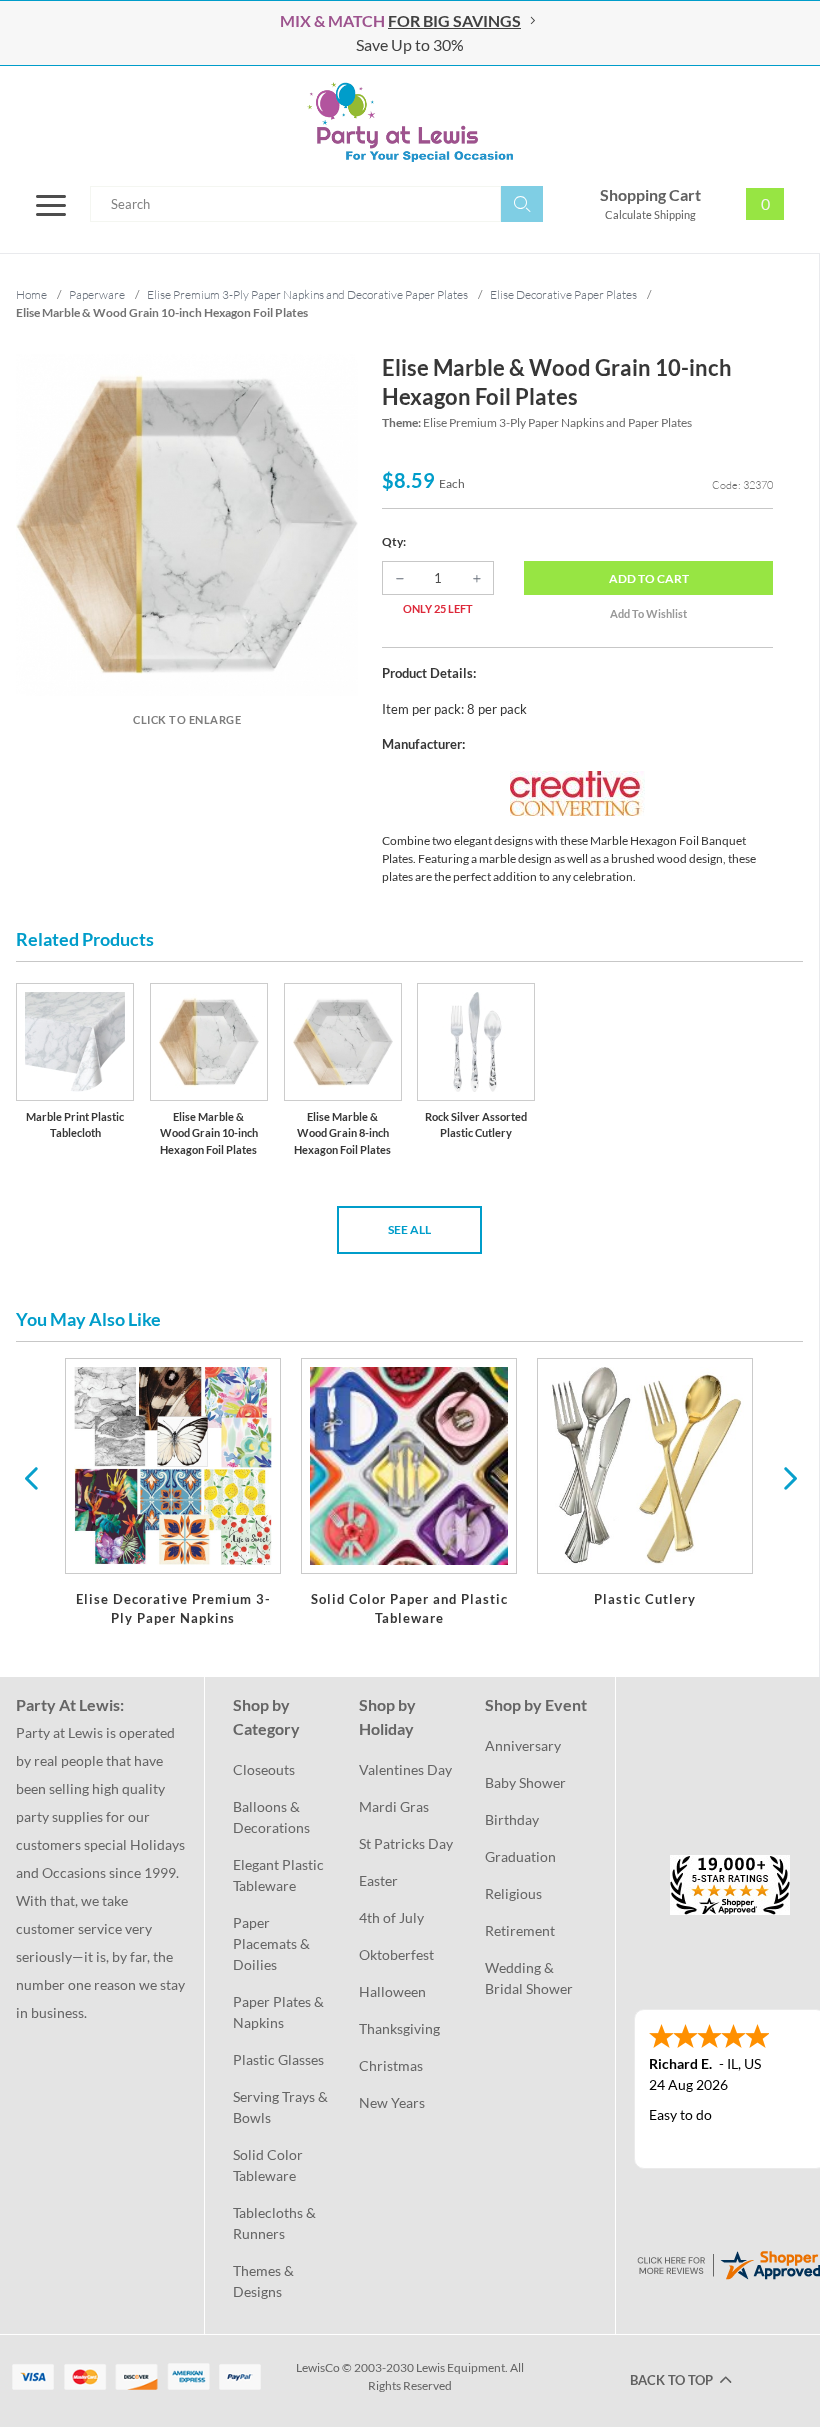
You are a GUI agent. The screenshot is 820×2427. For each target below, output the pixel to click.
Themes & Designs (265, 2281)
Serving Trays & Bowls (282, 2107)
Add (649, 578)
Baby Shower (525, 1782)
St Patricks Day (406, 1843)
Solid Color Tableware (269, 2165)
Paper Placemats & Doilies (273, 1943)
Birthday (512, 1819)
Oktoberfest (396, 1954)
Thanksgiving (399, 2028)
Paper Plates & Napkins (280, 2012)
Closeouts (264, 1769)
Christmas (391, 2065)
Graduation (520, 1856)
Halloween (392, 1991)
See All (409, 1229)
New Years (392, 2102)
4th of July (391, 1917)
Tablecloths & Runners (276, 2223)
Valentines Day (405, 1769)
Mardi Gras (394, 1806)
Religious (513, 1893)
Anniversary (523, 1745)
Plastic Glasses (278, 2059)
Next (788, 1477)
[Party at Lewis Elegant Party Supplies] (410, 122)
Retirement (520, 1930)
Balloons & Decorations (271, 1817)
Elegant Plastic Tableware (280, 1875)
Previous (31, 1477)
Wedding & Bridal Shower (529, 1978)
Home (31, 294)
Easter (378, 1880)
